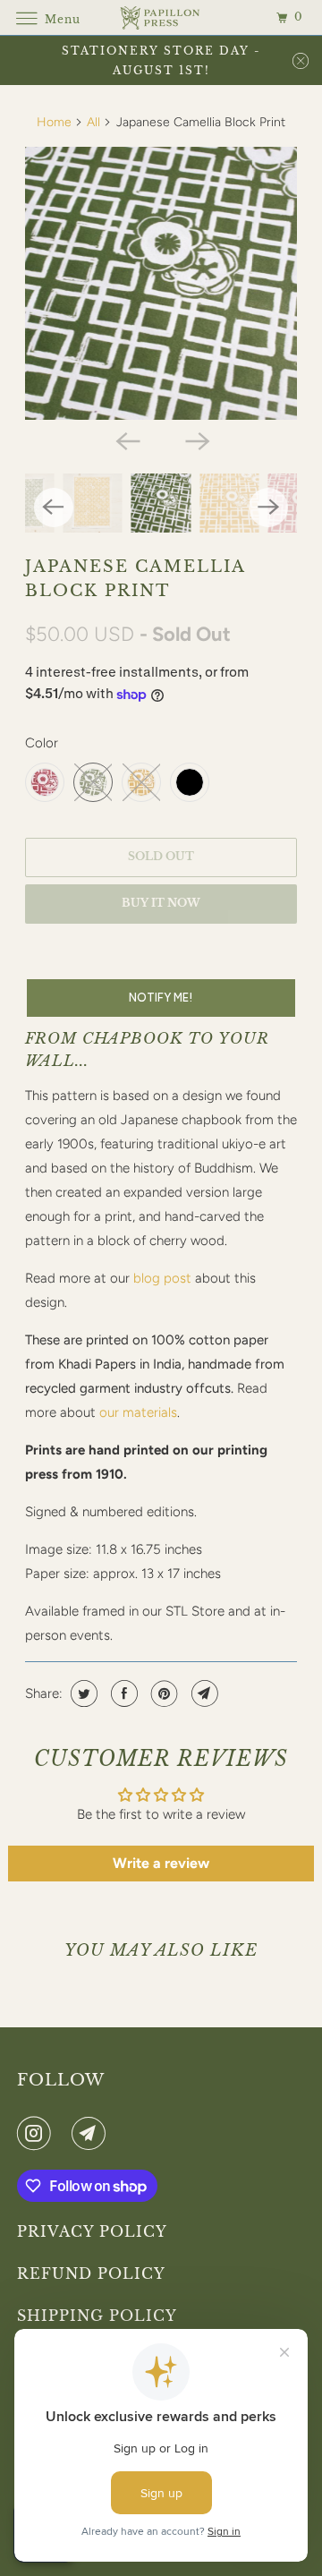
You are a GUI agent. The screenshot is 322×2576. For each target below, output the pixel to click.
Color (42, 743)
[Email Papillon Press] (92, 2133)
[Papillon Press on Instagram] (38, 2133)
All (93, 122)
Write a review (161, 1863)
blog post (162, 1278)
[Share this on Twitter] (82, 1693)
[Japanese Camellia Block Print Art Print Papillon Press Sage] (161, 283)
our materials (138, 1412)
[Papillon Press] (161, 17)
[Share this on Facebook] (122, 1693)
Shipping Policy (97, 2316)
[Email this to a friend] (203, 1693)
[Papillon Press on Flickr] (65, 2133)
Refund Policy (91, 2273)
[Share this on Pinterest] (162, 1693)
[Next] (196, 439)
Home (54, 122)
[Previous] (126, 439)
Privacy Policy (92, 2231)
